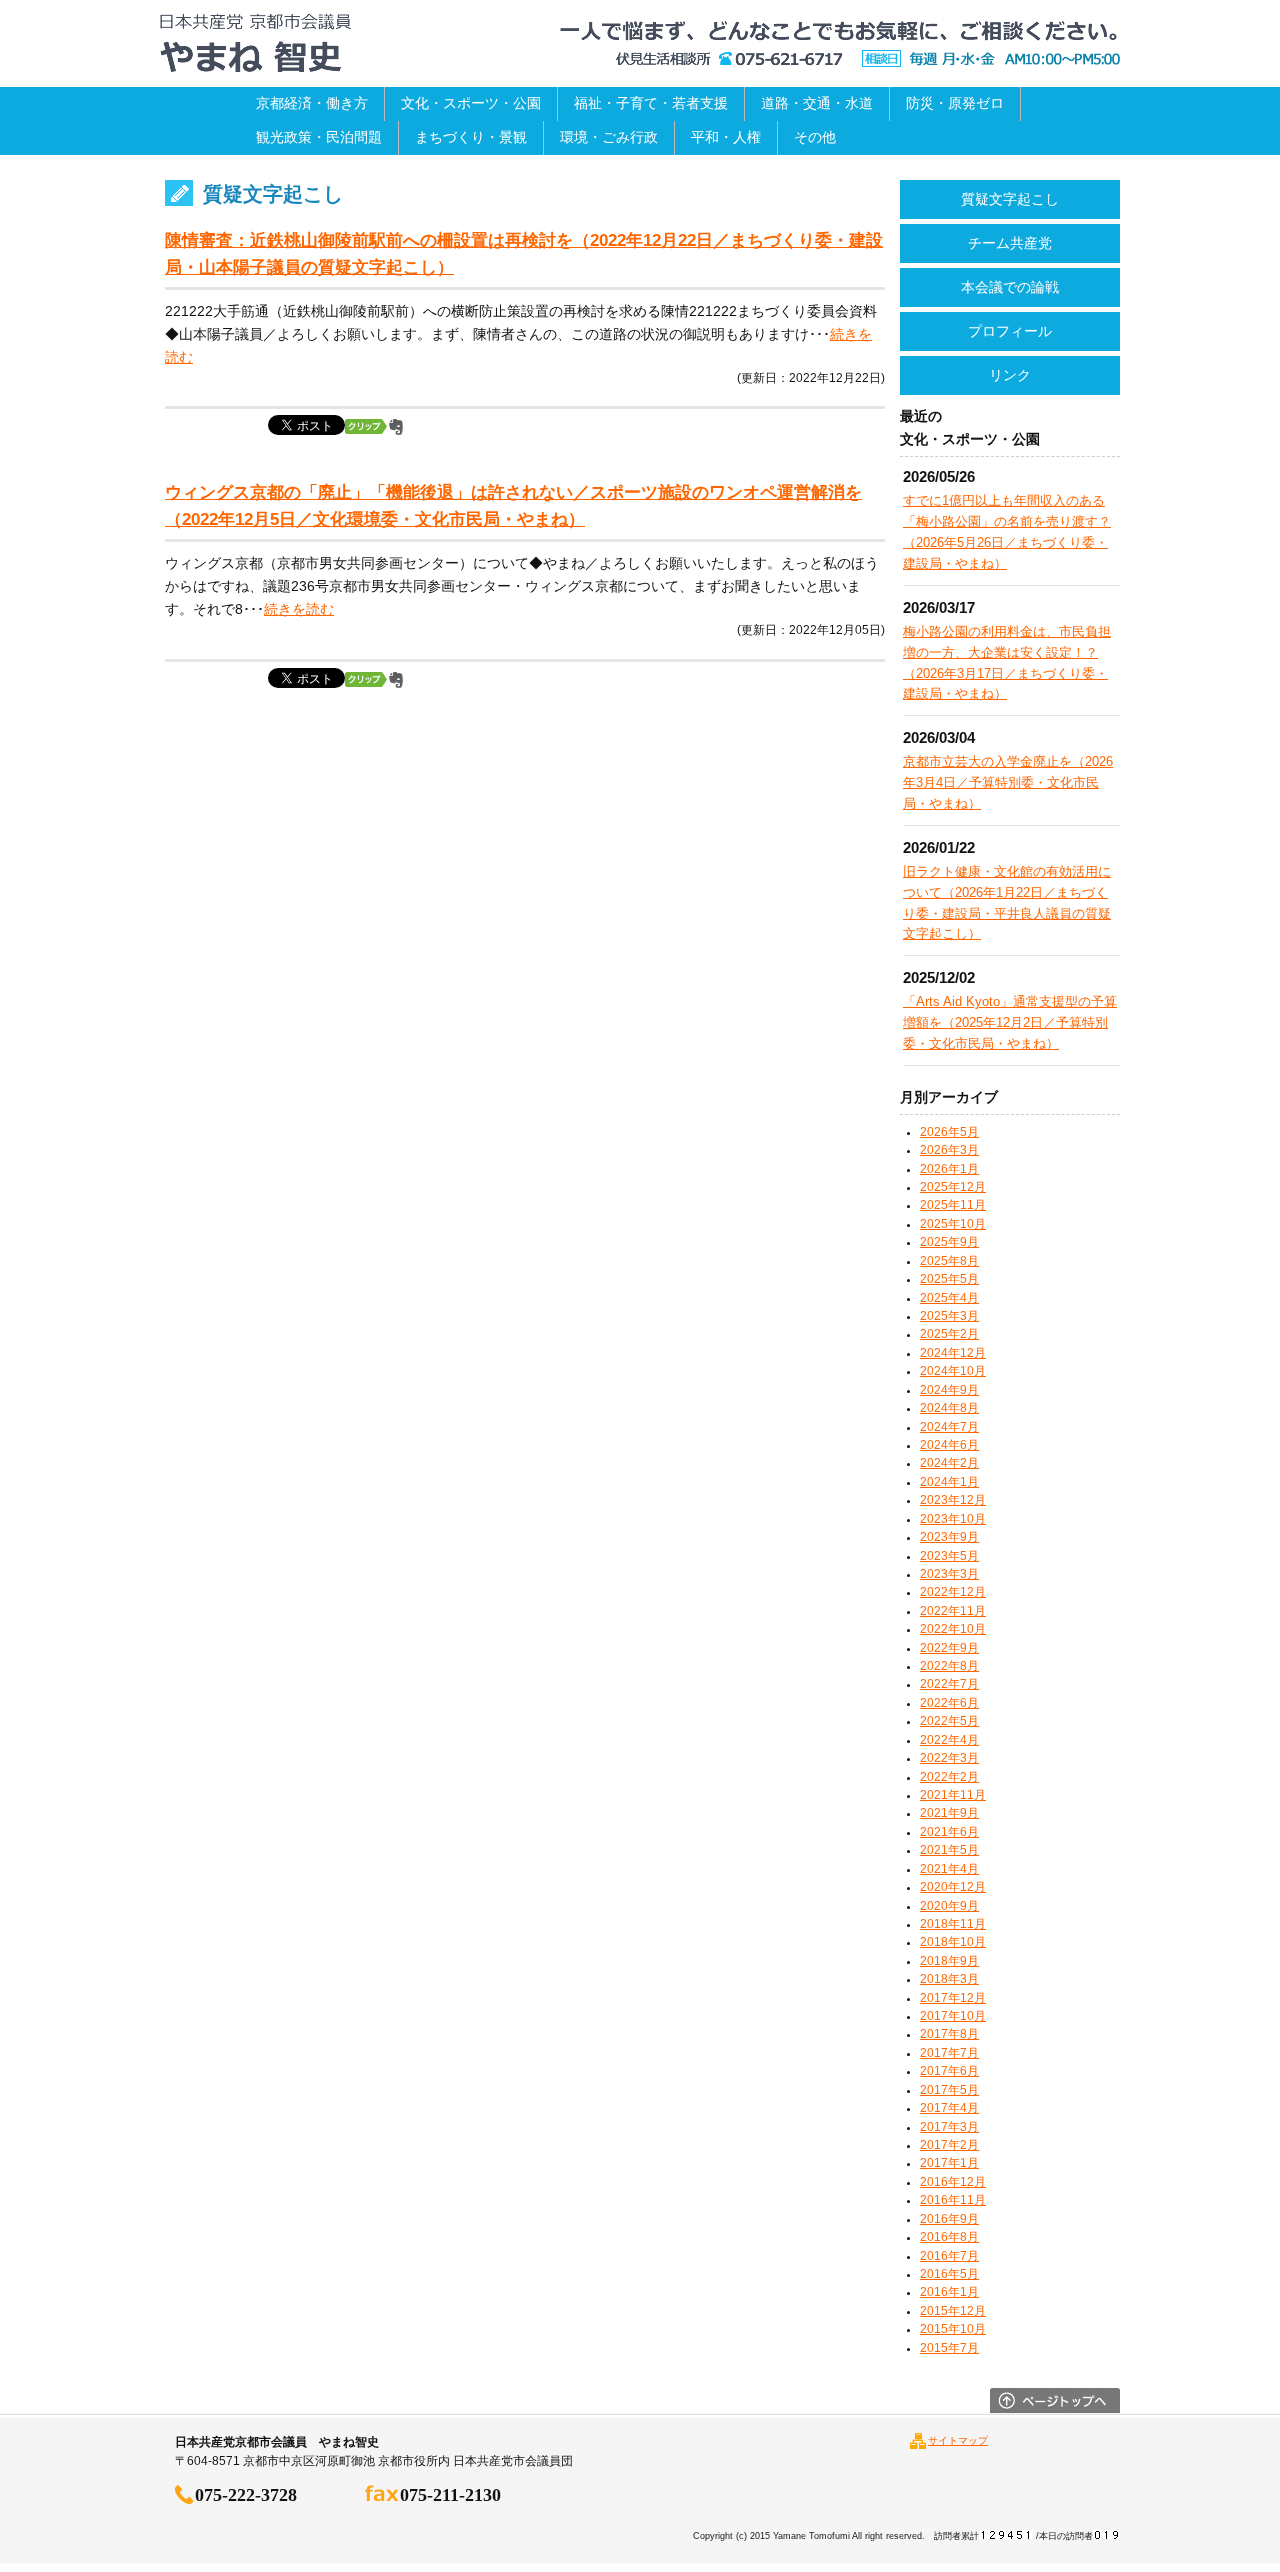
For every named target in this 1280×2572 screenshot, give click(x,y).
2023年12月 (953, 1500)
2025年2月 (949, 1334)
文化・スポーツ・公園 (471, 103)
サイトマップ (958, 2440)
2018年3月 (949, 1979)
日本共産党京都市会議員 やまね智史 (255, 43)
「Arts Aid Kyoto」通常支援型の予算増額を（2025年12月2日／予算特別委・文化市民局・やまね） (1010, 1022)
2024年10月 (953, 1371)
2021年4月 (949, 1869)
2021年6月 (949, 1832)
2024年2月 (949, 1463)
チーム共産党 (1010, 243)
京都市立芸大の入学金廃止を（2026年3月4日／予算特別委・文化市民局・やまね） (1008, 782)
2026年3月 (949, 1150)
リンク (1010, 375)
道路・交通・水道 (817, 103)
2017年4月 (949, 2108)
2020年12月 (953, 1887)
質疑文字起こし (1010, 199)
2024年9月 (949, 1390)
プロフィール (1010, 331)
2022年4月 (949, 1740)
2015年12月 (953, 2311)
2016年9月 (949, 2219)
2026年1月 (949, 1169)
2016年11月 (953, 2200)
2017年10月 (953, 2016)
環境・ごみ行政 (609, 137)
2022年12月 (953, 1592)
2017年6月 (949, 2071)
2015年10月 (953, 2329)
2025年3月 (949, 1316)
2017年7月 (949, 2053)
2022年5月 (949, 1721)
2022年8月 (949, 1666)
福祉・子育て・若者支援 (651, 103)
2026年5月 (949, 1132)
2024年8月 (949, 1408)
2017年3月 (949, 2127)
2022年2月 (949, 1777)
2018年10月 (953, 1942)
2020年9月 (949, 1906)
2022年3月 (949, 1758)
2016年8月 (949, 2237)
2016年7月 (949, 2256)
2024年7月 (949, 1427)
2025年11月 (953, 1205)
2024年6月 (949, 1445)
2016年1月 (949, 2292)
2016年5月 (949, 2274)
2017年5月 (949, 2090)
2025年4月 (949, 1298)
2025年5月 (949, 1279)
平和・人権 (726, 137)
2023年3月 (949, 1574)
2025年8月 (949, 1261)
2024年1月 (949, 1482)
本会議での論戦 (1010, 287)
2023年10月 (953, 1519)
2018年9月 (949, 1961)
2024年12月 (953, 1353)
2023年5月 (949, 1556)
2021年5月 (949, 1850)
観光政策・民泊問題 (319, 137)
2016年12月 (953, 2182)
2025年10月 (953, 1224)
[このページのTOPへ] (1055, 2408)
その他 (815, 137)
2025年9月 (949, 1242)
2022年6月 (949, 1703)
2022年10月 (953, 1629)
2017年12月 (953, 1998)
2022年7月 (949, 1684)
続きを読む (299, 609)
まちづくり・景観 (471, 137)
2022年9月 (949, 1648)
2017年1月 (949, 2163)
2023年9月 (949, 1537)
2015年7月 (949, 2348)
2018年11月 (953, 1924)
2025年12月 (953, 1187)
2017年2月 (949, 2145)
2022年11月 (953, 1611)
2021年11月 (953, 1795)
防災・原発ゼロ (955, 103)
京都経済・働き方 (312, 103)
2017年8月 (949, 2034)
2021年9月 (949, 1813)
